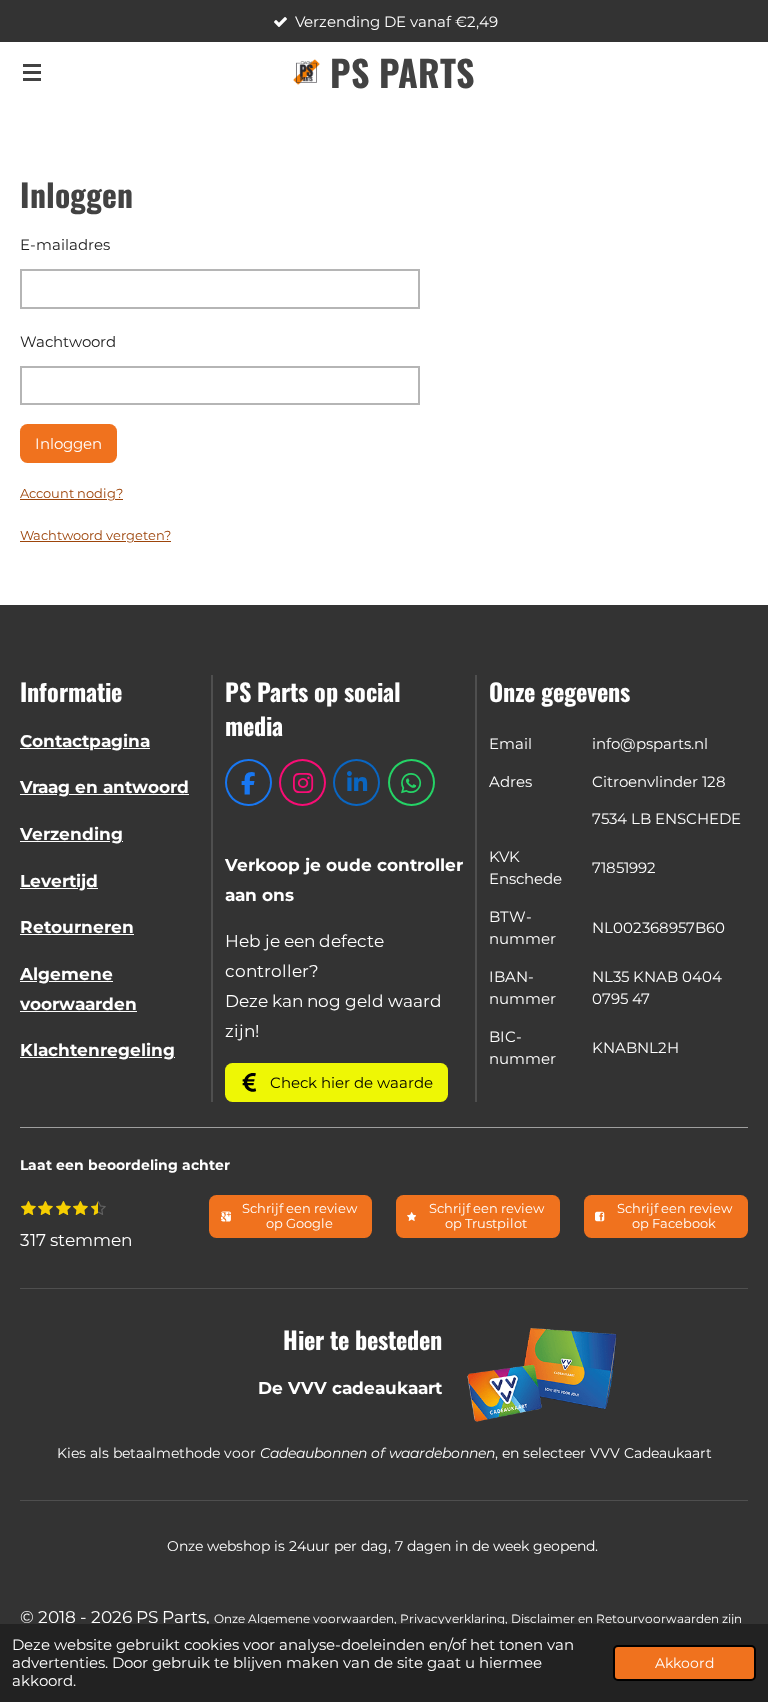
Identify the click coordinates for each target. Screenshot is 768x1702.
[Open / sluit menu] (32, 72)
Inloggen (68, 443)
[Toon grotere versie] (543, 1374)
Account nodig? (71, 493)
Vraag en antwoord (104, 787)
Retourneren (77, 927)
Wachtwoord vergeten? (95, 535)
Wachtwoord (68, 341)
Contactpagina (85, 741)
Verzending (71, 834)
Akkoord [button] (684, 1663)
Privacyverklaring (452, 1619)
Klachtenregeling (97, 1050)
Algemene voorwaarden (321, 1619)
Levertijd (59, 881)
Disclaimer (543, 1619)
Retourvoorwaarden (657, 1619)
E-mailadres (65, 244)
